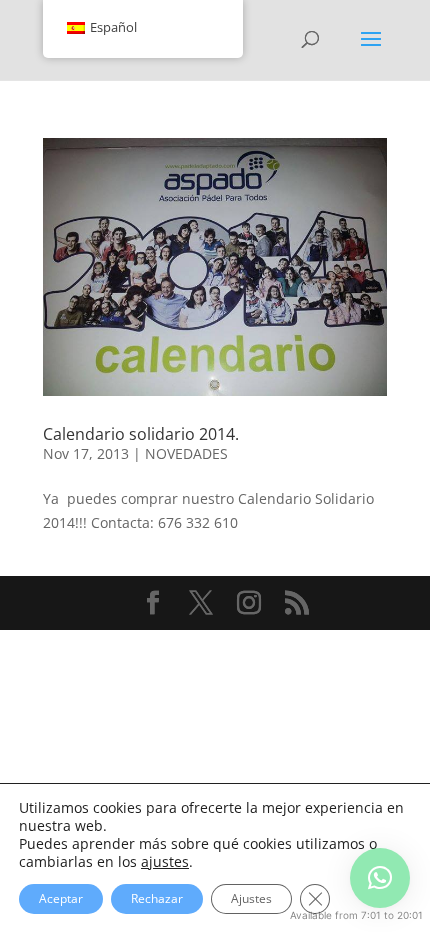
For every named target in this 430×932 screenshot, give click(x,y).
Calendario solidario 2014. (141, 434)
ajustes (165, 862)
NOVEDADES (186, 453)
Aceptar (61, 898)
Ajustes (251, 898)
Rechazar (157, 898)
